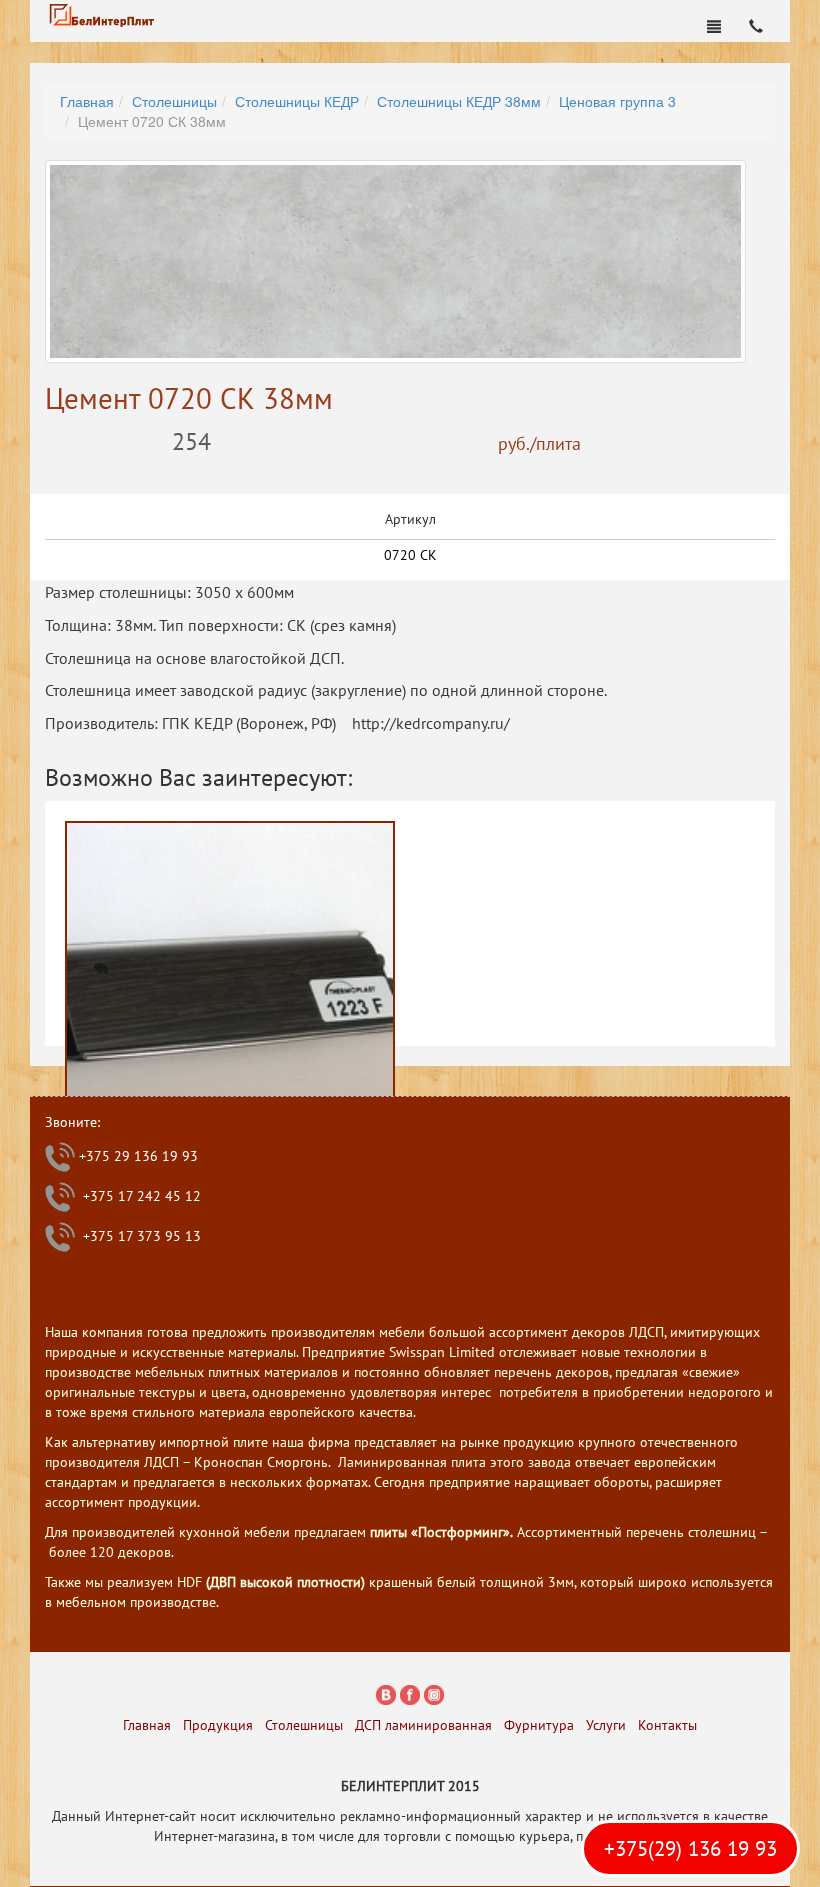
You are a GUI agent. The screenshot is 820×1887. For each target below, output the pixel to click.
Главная (87, 101)
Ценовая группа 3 (617, 101)
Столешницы (174, 101)
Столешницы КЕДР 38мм (459, 101)
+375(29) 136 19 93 (690, 1848)
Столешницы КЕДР (297, 101)
